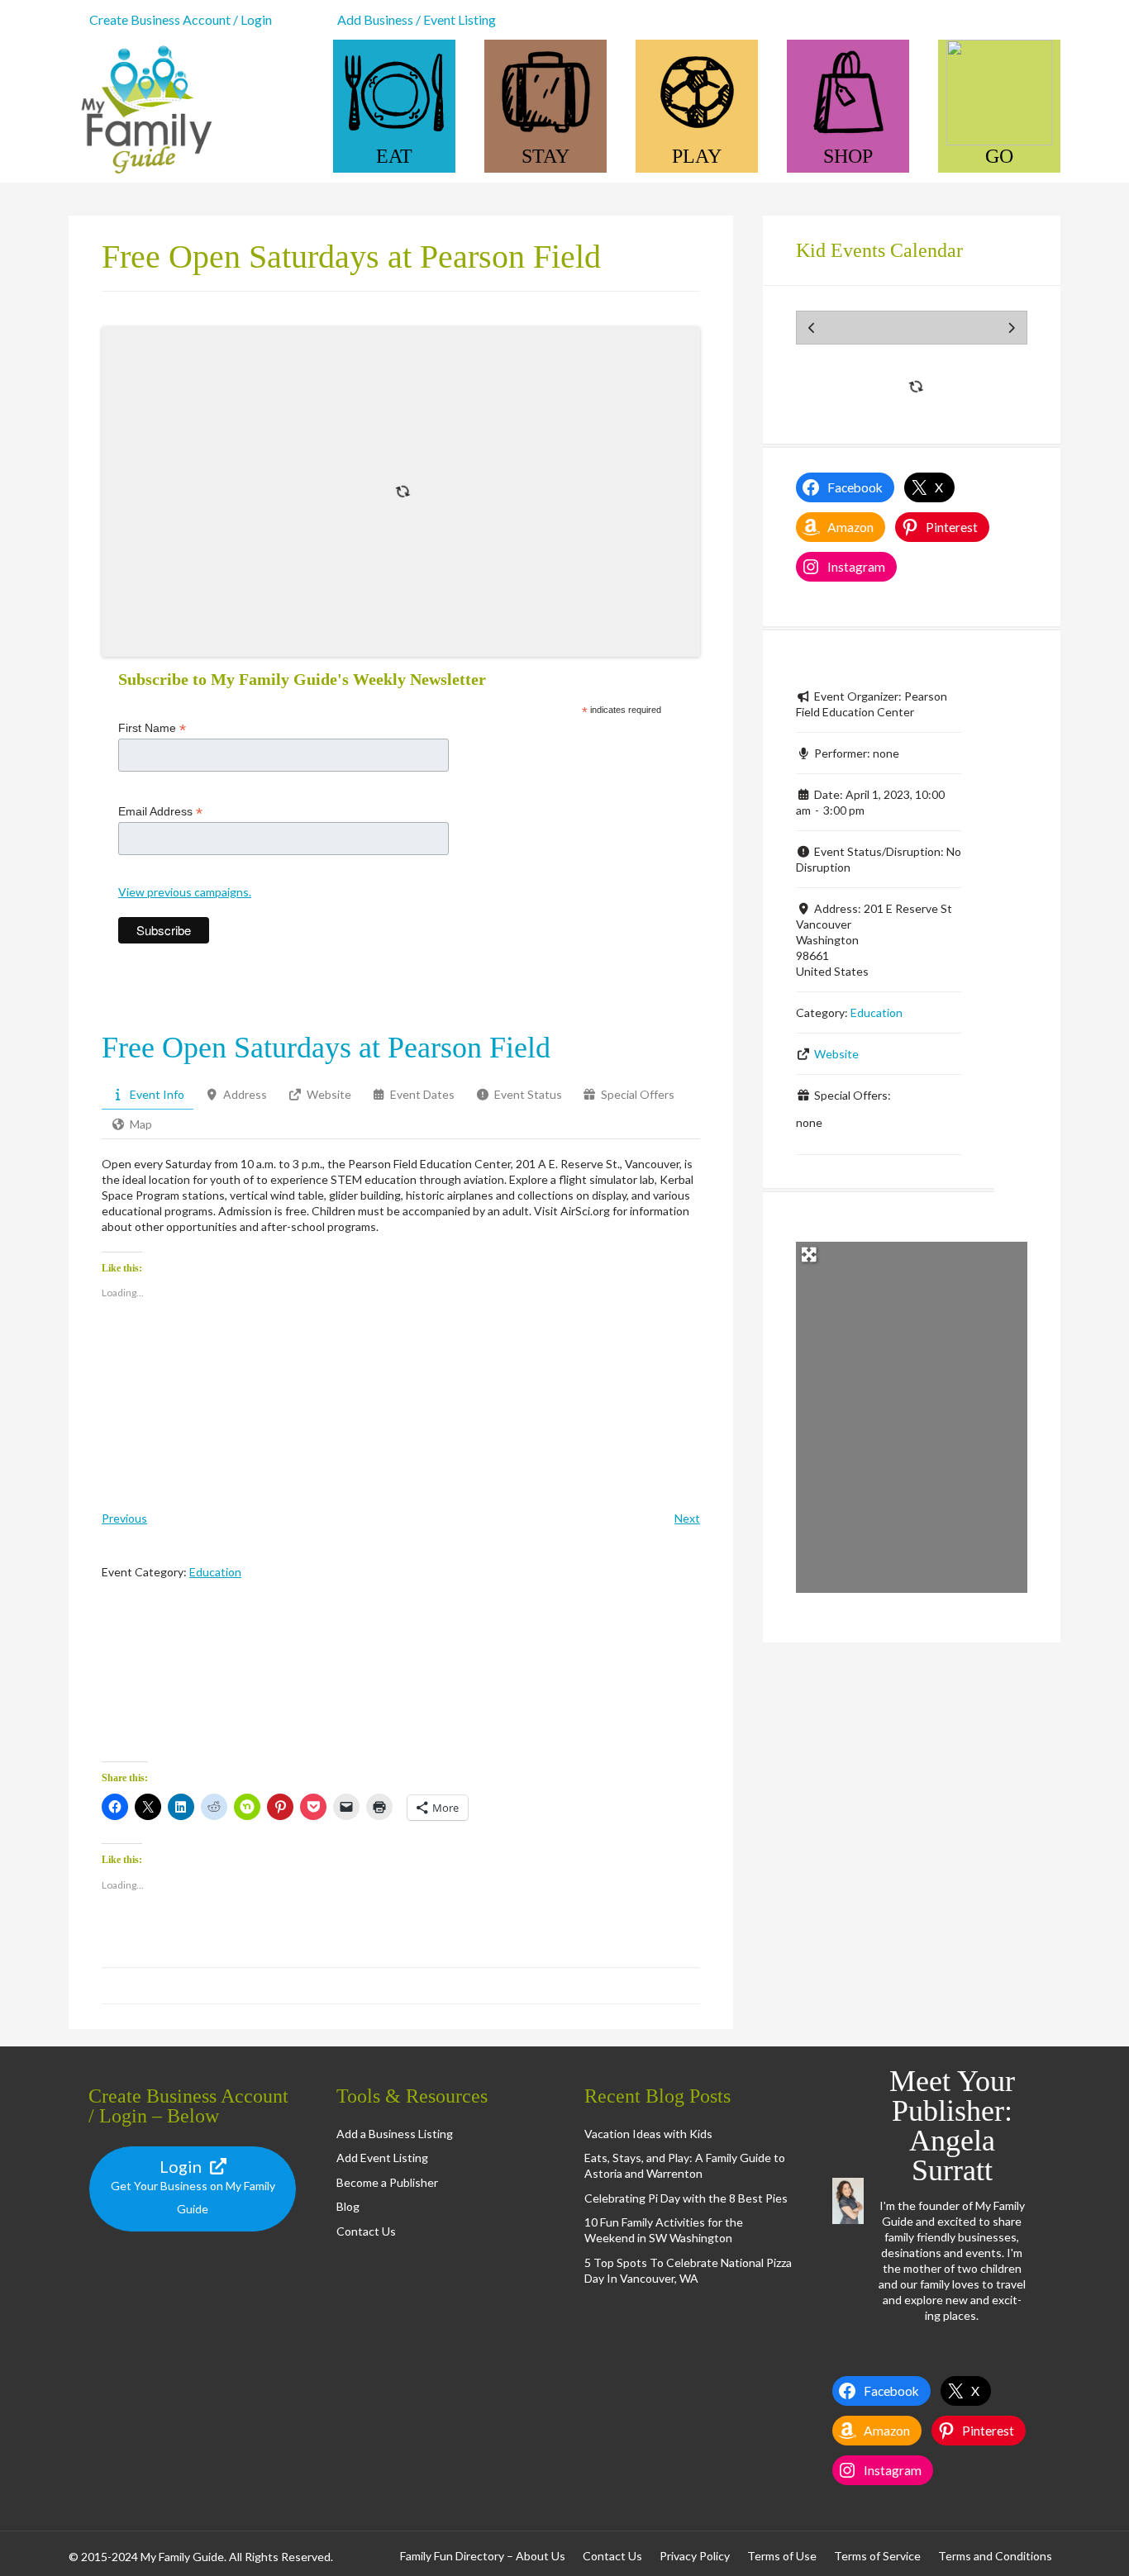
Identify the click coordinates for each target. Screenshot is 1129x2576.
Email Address (160, 812)
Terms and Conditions (995, 2556)
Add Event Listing (382, 2158)
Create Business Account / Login (181, 19)
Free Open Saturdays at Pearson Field (326, 1048)
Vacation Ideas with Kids (648, 2134)
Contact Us (366, 2231)
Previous (124, 1518)
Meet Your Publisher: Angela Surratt (952, 2126)
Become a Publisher (387, 2182)
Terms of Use (782, 2556)
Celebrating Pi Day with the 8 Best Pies (686, 2198)
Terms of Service (877, 2556)
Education (215, 1572)
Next (687, 1518)
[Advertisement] (401, 1685)
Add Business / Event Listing (417, 19)
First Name (152, 728)
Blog (348, 2206)
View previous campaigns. (185, 892)
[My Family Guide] (143, 175)
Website (836, 1054)
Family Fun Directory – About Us (483, 2556)
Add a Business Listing (395, 2134)
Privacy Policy (695, 2556)
